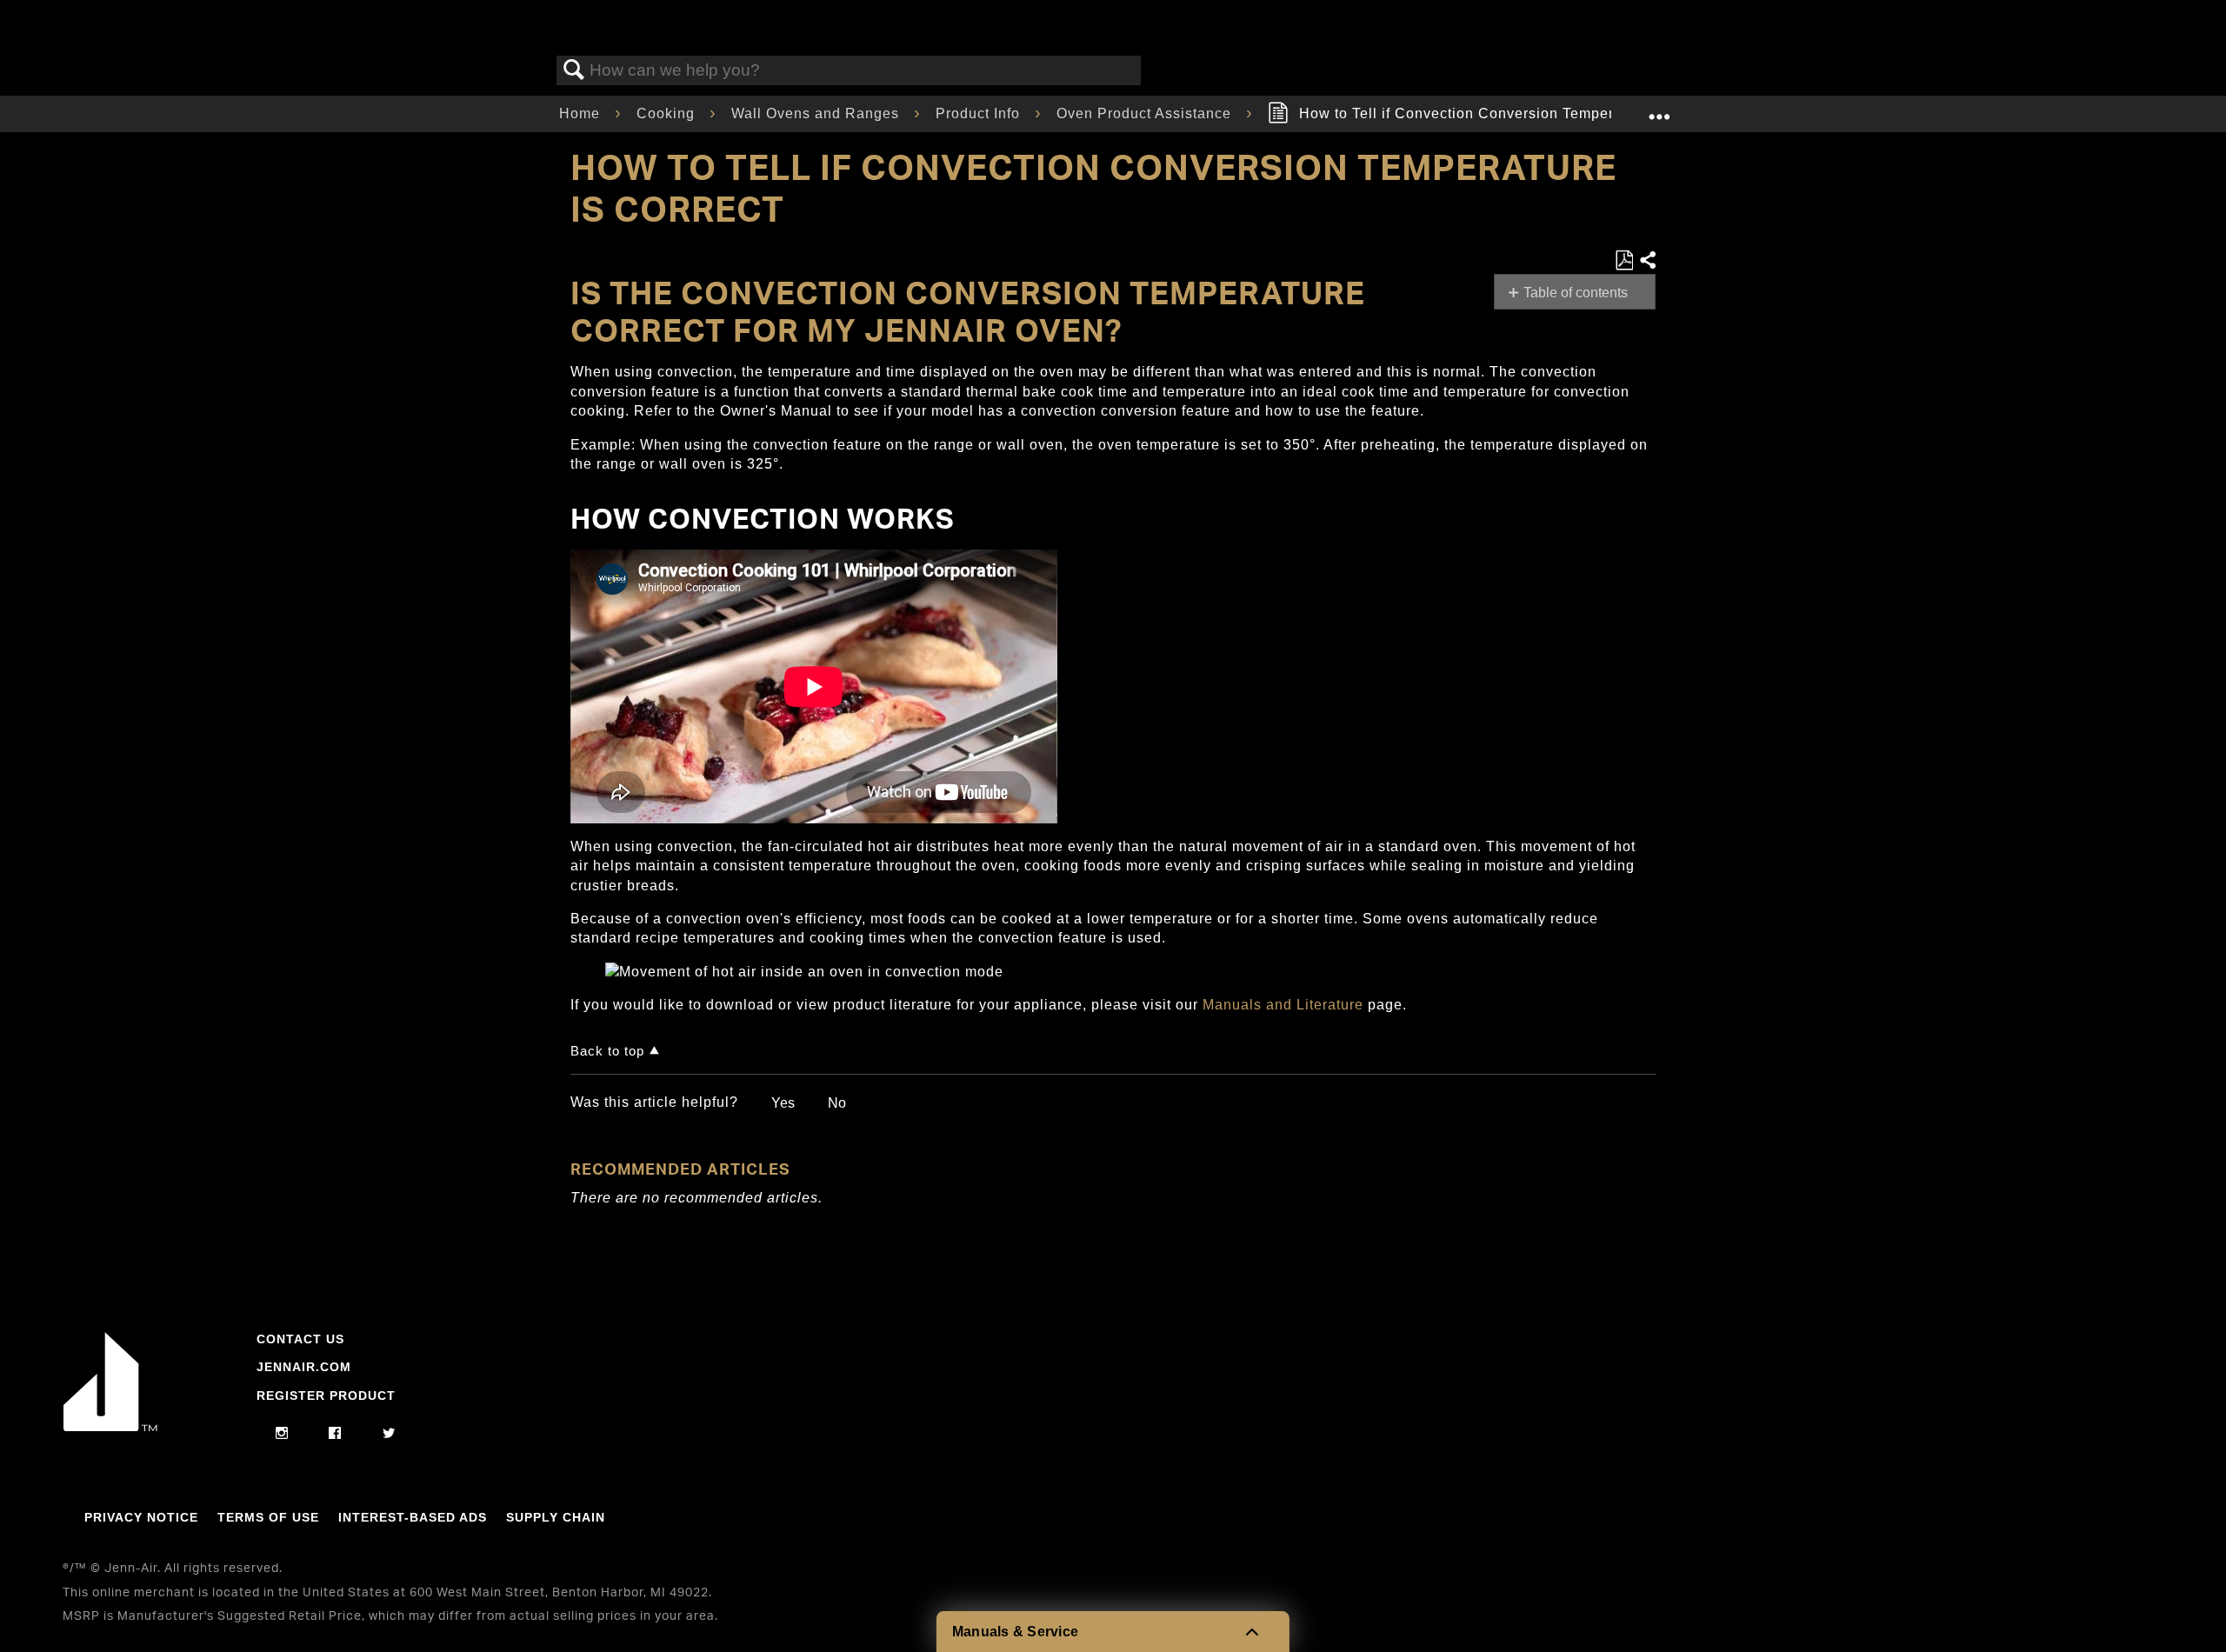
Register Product (326, 1396)
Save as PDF (1624, 261)
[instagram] (282, 1434)
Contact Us (300, 1339)
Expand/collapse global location (1659, 109)
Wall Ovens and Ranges (817, 113)
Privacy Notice (141, 1517)
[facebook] (335, 1434)
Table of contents (1576, 293)
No (837, 1103)
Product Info (980, 113)
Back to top (607, 1051)
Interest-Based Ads (413, 1517)
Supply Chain (556, 1517)
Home (582, 113)
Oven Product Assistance (1146, 113)
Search (574, 70)
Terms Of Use (268, 1517)
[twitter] (389, 1434)
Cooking (668, 113)
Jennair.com (304, 1367)
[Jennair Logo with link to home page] (110, 1427)
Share (1647, 261)
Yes (783, 1103)
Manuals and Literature (1283, 1005)
